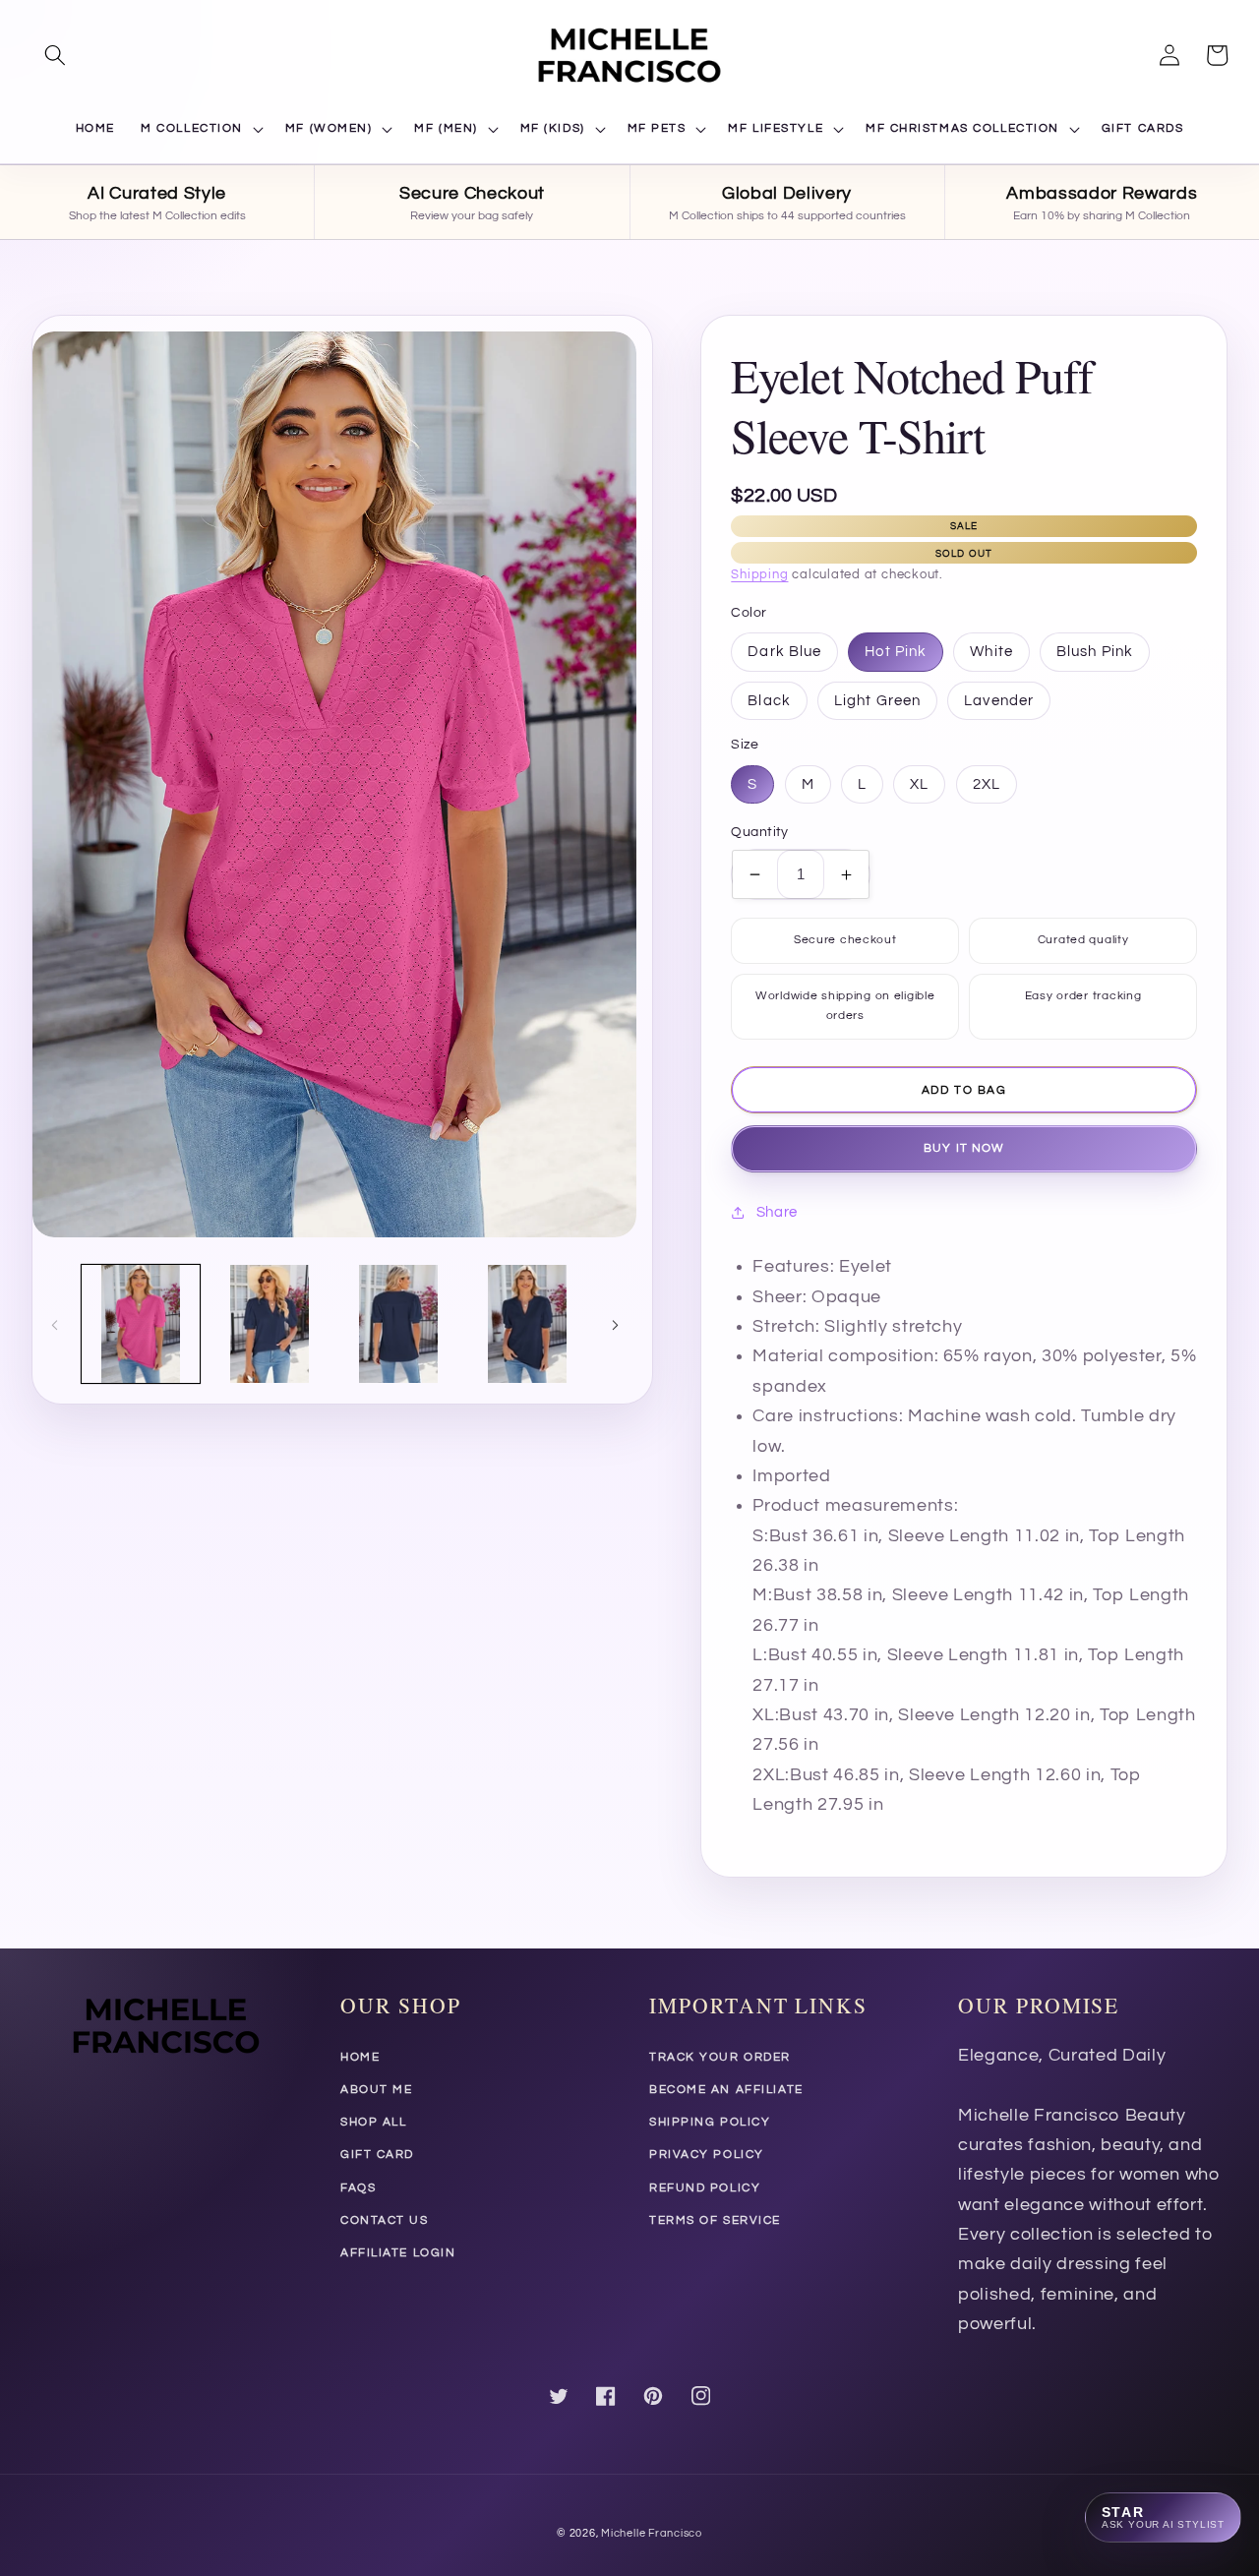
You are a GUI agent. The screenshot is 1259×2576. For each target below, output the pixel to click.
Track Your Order (720, 2057)
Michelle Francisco (652, 2533)
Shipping (759, 575)
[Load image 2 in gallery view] (270, 1324)
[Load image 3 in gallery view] (398, 1324)
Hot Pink (896, 651)
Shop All (373, 2122)
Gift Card (377, 2155)
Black (769, 700)
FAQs (358, 2188)
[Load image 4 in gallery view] (527, 1324)
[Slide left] (54, 1324)
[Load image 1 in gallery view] (141, 1324)
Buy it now (964, 1148)
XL (919, 784)
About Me (376, 2090)
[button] (55, 55)
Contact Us (385, 2220)
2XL (987, 784)
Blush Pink (1095, 651)
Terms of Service (715, 2220)
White (991, 651)
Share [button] (777, 1212)
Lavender (999, 700)
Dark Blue (784, 651)
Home (360, 2057)
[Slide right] (615, 1324)
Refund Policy (705, 2188)
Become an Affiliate (726, 2090)
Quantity (760, 832)
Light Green (877, 700)
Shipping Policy (710, 2122)
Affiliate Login (398, 2253)
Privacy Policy (707, 2155)
